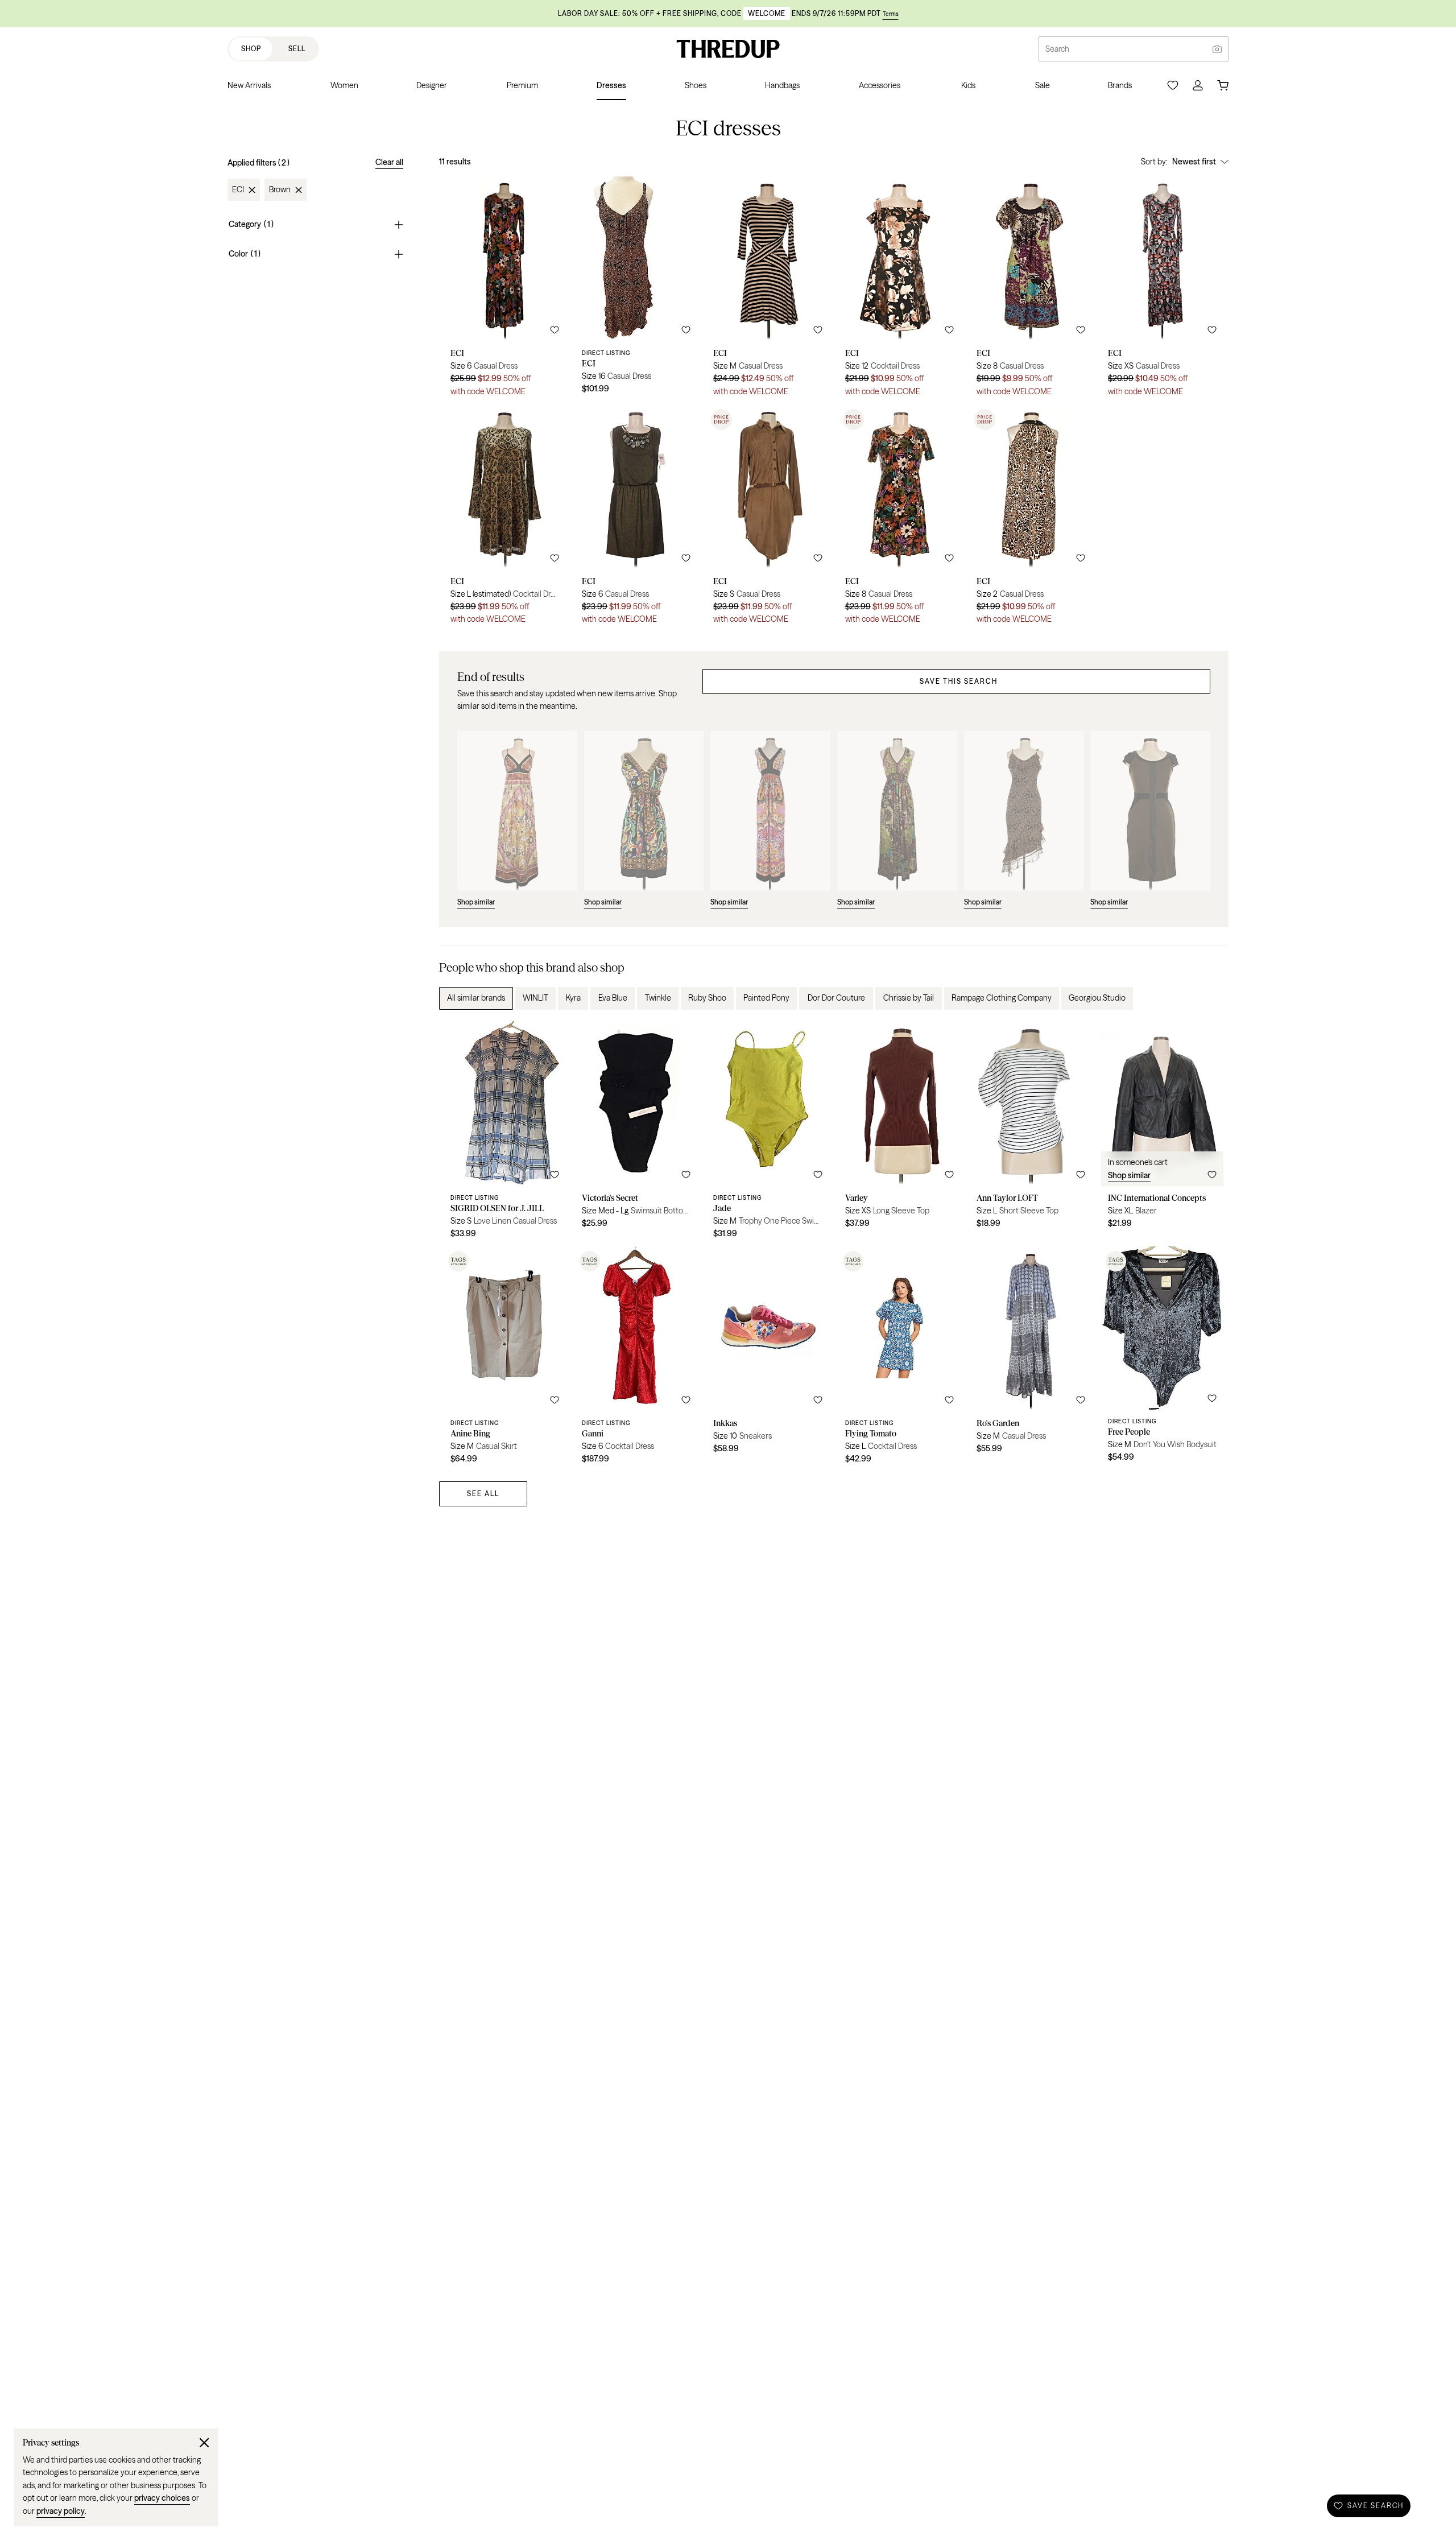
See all (483, 1494)
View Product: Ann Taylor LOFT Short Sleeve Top (1031, 1134)
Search (1057, 49)
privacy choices (162, 2498)
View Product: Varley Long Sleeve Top (899, 1134)
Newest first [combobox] (1194, 162)
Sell (297, 49)
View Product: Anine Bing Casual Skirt (505, 1359)
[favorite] (555, 330)
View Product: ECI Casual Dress (505, 290)
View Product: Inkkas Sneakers (768, 1359)
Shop (251, 49)
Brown (280, 190)
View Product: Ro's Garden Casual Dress (1031, 1359)
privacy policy (61, 2511)
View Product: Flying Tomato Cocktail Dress (899, 1359)
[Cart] (1223, 85)
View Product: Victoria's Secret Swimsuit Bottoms (636, 1134)
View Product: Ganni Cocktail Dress (636, 1359)
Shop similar (1129, 1175)
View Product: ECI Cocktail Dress (899, 290)
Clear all (389, 162)
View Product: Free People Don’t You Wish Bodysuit (1162, 1359)
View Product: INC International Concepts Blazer (1162, 1134)
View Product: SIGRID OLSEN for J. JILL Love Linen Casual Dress (505, 1134)
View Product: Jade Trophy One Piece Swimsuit (768, 1134)
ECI (238, 190)
